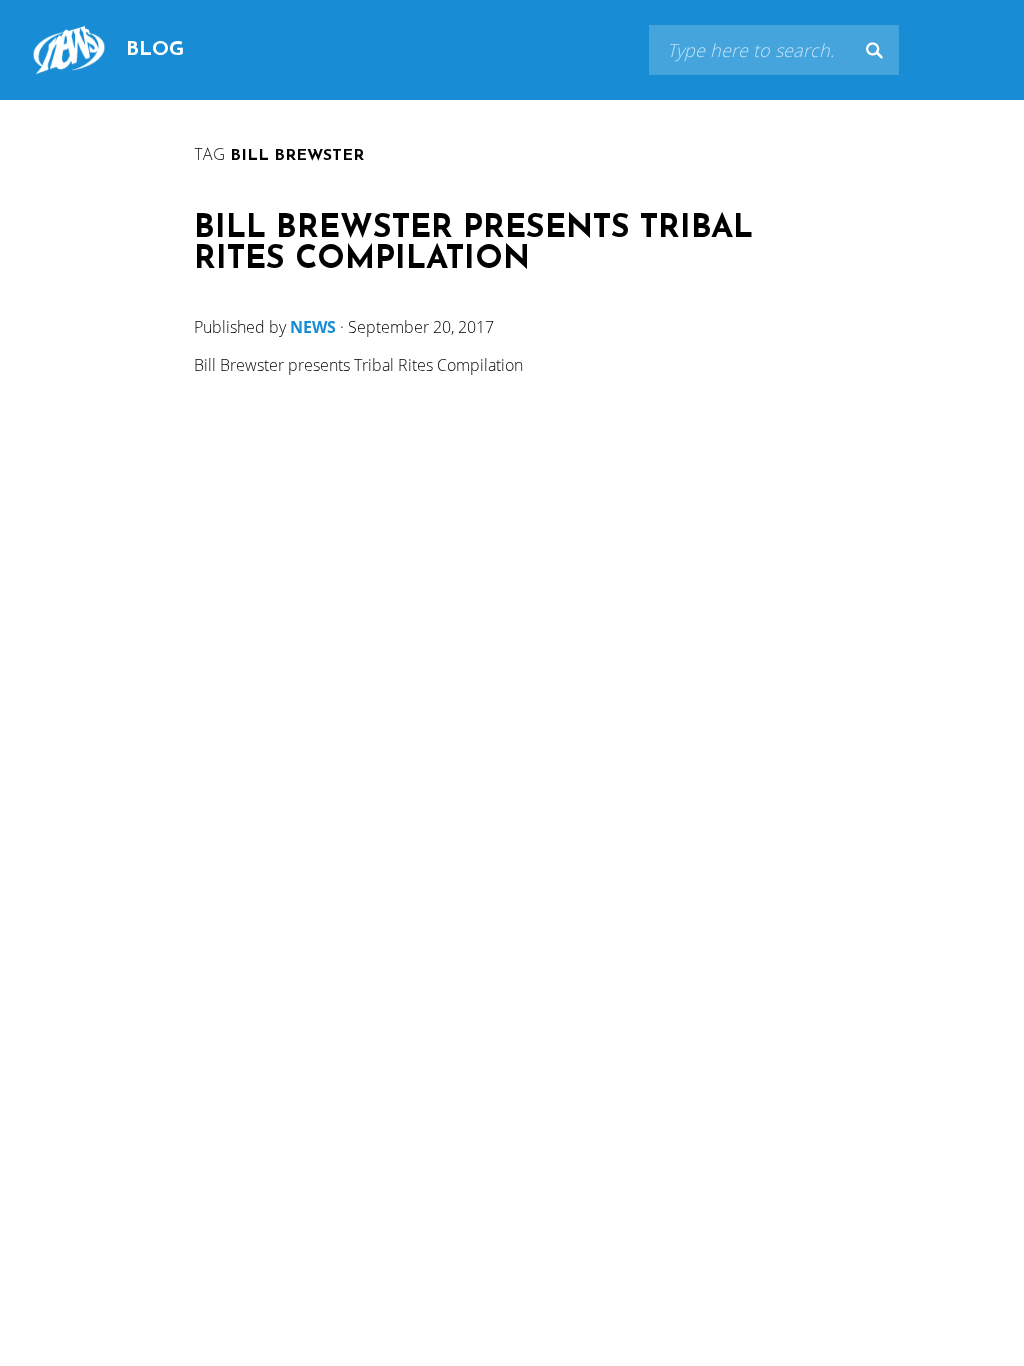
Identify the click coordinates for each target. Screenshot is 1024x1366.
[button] (874, 50)
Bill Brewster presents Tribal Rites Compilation (473, 245)
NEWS (313, 327)
